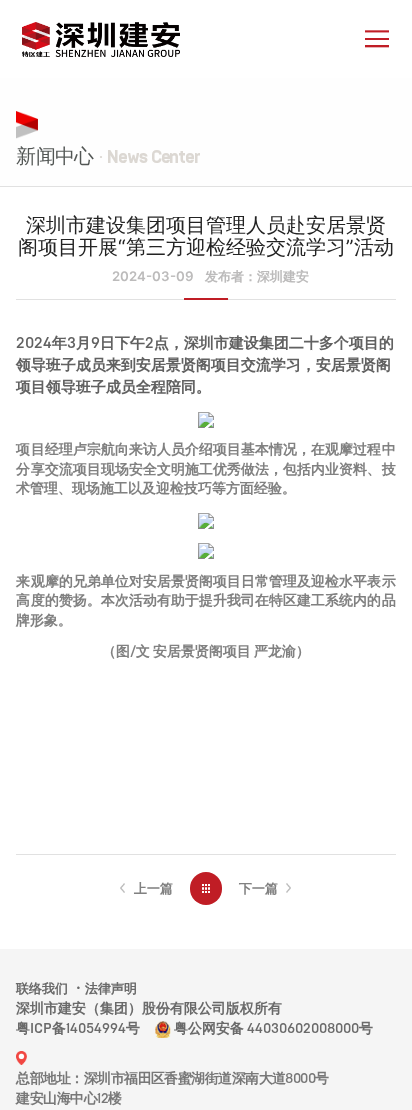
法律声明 (111, 988)
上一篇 (153, 888)
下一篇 (258, 888)
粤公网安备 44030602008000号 (273, 1029)
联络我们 (42, 988)
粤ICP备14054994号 (78, 1029)
